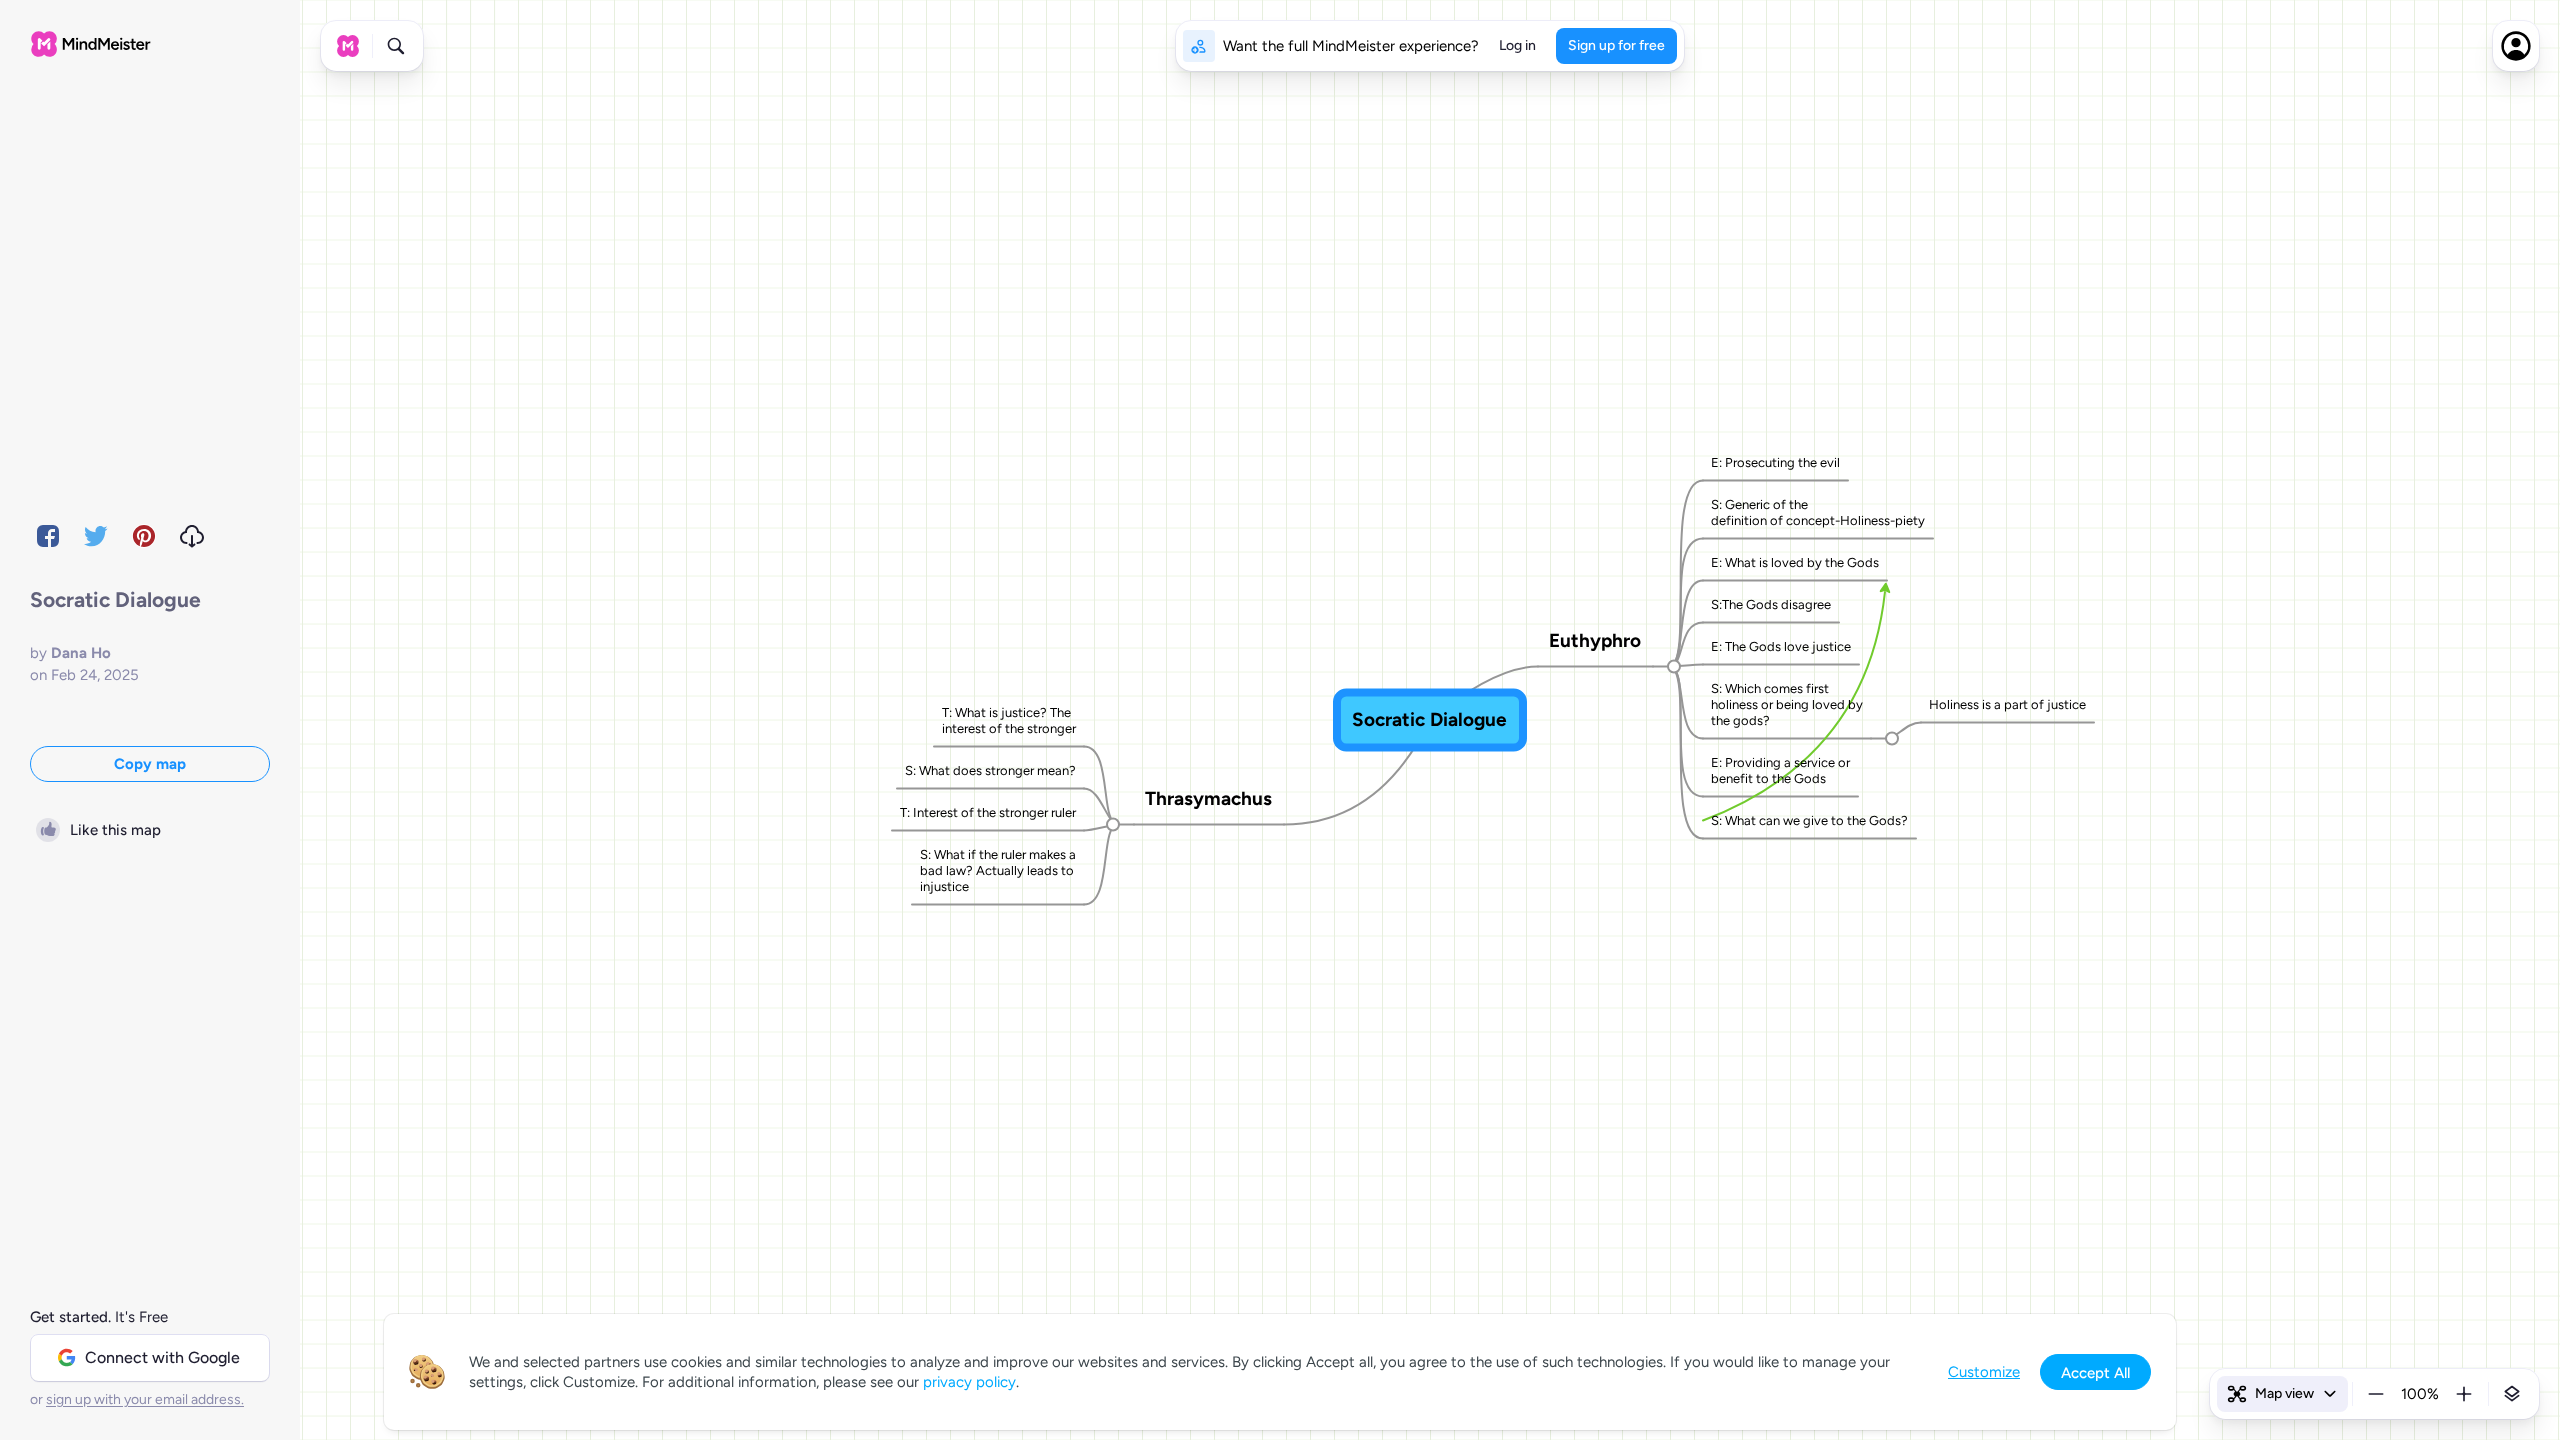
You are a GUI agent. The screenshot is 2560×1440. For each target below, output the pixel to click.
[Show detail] (2512, 1394)
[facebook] (48, 536)
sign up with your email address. (145, 1399)
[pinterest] (144, 536)
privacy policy (969, 1382)
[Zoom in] (2464, 1394)
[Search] (396, 46)
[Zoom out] (2376, 1394)
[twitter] (96, 536)
